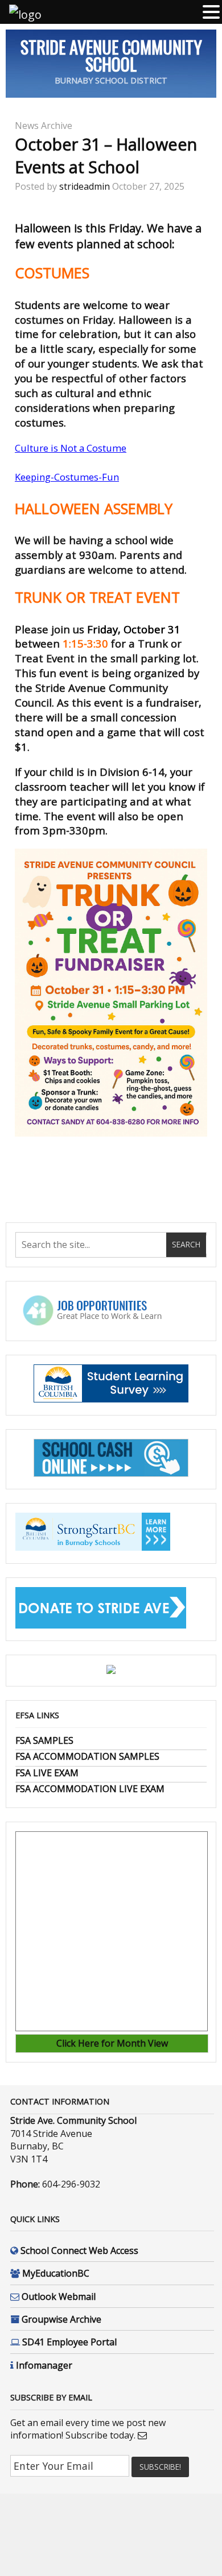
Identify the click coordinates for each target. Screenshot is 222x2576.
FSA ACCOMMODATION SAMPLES (87, 1756)
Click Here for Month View (112, 2043)
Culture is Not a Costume (71, 448)
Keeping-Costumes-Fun (67, 477)
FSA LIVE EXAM (47, 1773)
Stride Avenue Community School (111, 55)
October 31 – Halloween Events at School (106, 155)
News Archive (44, 126)
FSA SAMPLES (44, 1740)
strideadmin (85, 186)
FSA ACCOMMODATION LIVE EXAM (90, 1789)
